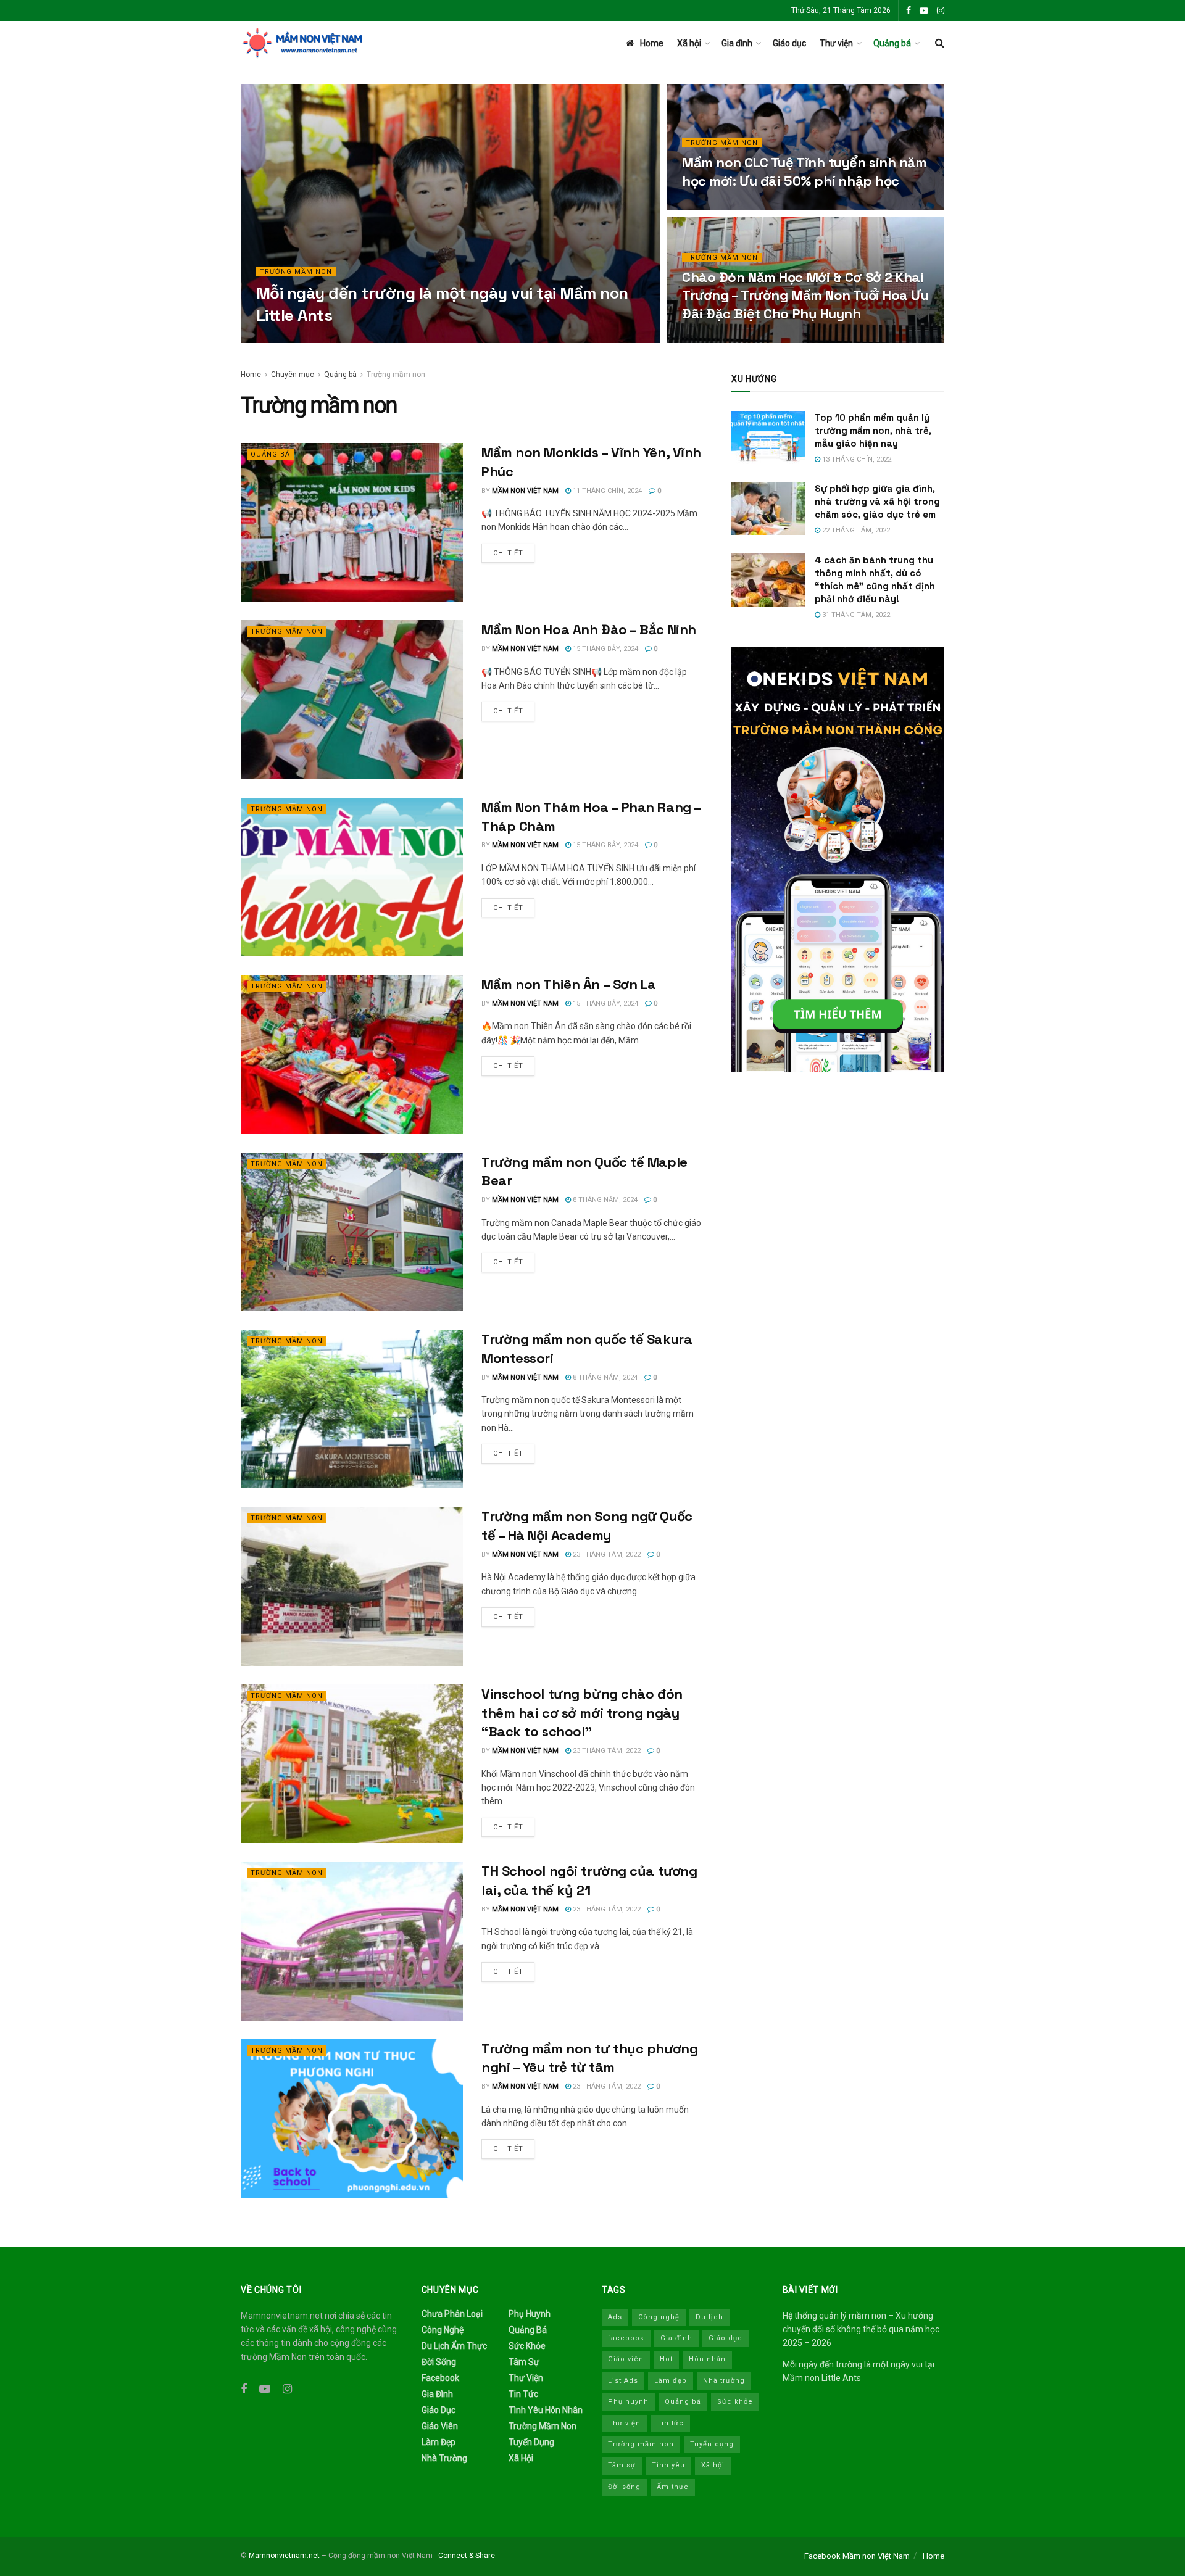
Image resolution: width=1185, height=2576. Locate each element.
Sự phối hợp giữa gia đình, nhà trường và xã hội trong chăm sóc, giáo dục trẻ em (877, 501)
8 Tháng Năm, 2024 (604, 1200)
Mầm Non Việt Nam (300, 339)
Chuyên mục (293, 375)
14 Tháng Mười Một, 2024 (732, 339)
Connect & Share (467, 2556)
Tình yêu (668, 2465)
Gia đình (737, 43)
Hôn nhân (707, 2359)
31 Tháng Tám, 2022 (855, 615)
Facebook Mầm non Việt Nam (857, 2556)
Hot (666, 2359)
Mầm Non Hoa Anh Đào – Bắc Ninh (589, 629)
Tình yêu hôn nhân (546, 2410)
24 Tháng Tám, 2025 (722, 206)
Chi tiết (508, 553)
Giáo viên (440, 2426)
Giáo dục (789, 43)
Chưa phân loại (452, 2314)
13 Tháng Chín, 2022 (856, 459)
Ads (615, 2317)
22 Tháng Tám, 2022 (855, 530)
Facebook (440, 2378)
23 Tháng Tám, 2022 (606, 1555)
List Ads (623, 2381)
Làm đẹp (439, 2442)
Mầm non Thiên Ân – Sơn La (569, 984)
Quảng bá (892, 43)
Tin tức (523, 2394)
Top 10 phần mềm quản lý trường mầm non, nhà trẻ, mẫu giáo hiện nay (873, 430)
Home (652, 43)
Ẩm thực (673, 2487)
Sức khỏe (527, 2346)
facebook (626, 2338)
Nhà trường (444, 2458)
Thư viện (836, 43)
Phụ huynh (530, 2314)
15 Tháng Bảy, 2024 (605, 649)
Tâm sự (524, 2362)
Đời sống (439, 2362)
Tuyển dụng (531, 2442)
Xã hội (689, 43)
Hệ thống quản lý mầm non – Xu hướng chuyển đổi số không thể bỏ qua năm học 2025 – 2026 (861, 2330)
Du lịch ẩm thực (454, 2346)
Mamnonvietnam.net (284, 2556)
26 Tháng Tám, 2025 (380, 339)
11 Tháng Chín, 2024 (606, 491)
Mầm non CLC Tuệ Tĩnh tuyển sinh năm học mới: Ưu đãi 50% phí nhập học (805, 172)
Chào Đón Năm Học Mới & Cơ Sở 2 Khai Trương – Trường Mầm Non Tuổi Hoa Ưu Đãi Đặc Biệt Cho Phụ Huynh (805, 295)
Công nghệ (443, 2330)
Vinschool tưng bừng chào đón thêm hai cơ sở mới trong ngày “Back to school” (582, 1713)
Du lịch (709, 2317)
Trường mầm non (296, 272)
